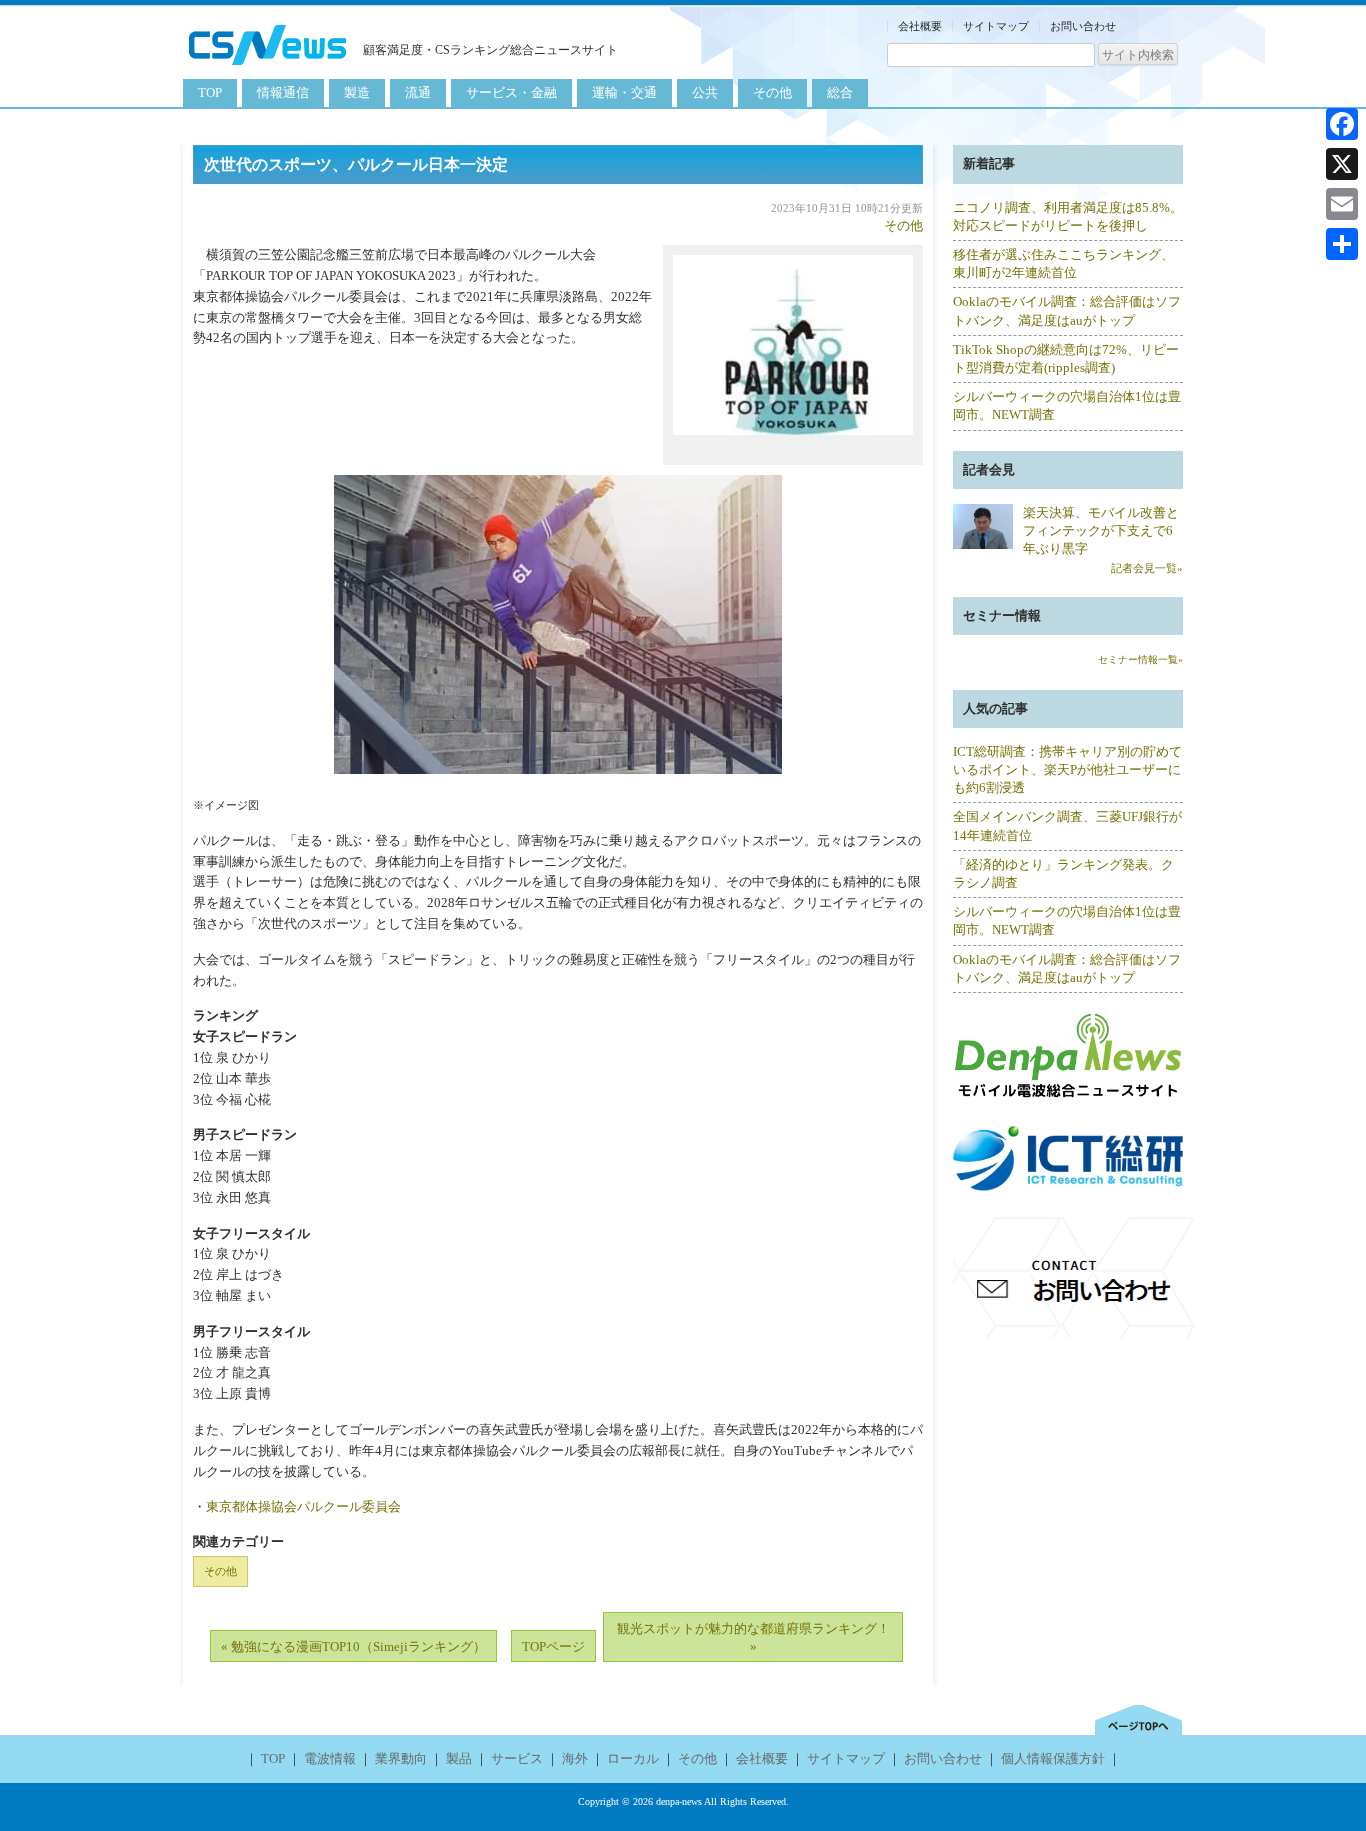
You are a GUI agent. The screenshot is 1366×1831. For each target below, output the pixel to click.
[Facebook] (1342, 124)
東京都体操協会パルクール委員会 (303, 1506)
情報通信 (283, 92)
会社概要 (920, 26)
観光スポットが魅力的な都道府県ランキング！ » (753, 1637)
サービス (517, 1758)
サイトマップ (996, 26)
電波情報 (330, 1758)
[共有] (1342, 244)
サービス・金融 (511, 92)
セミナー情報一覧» (1140, 659)
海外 (575, 1758)
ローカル (633, 1758)
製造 (357, 92)
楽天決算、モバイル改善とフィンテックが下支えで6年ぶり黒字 (1101, 530)
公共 (705, 92)
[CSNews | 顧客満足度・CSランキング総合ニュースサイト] (268, 67)
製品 (459, 1758)
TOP (210, 92)
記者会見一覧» (1147, 568)
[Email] (1342, 204)
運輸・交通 (624, 92)
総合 (840, 92)
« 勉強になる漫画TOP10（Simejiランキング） (353, 1646)
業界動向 (401, 1758)
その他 (772, 92)
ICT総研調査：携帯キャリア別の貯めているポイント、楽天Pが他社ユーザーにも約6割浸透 (1067, 769)
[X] (1342, 164)
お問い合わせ (1083, 26)
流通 (418, 92)
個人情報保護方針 (1053, 1758)
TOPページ (553, 1646)
